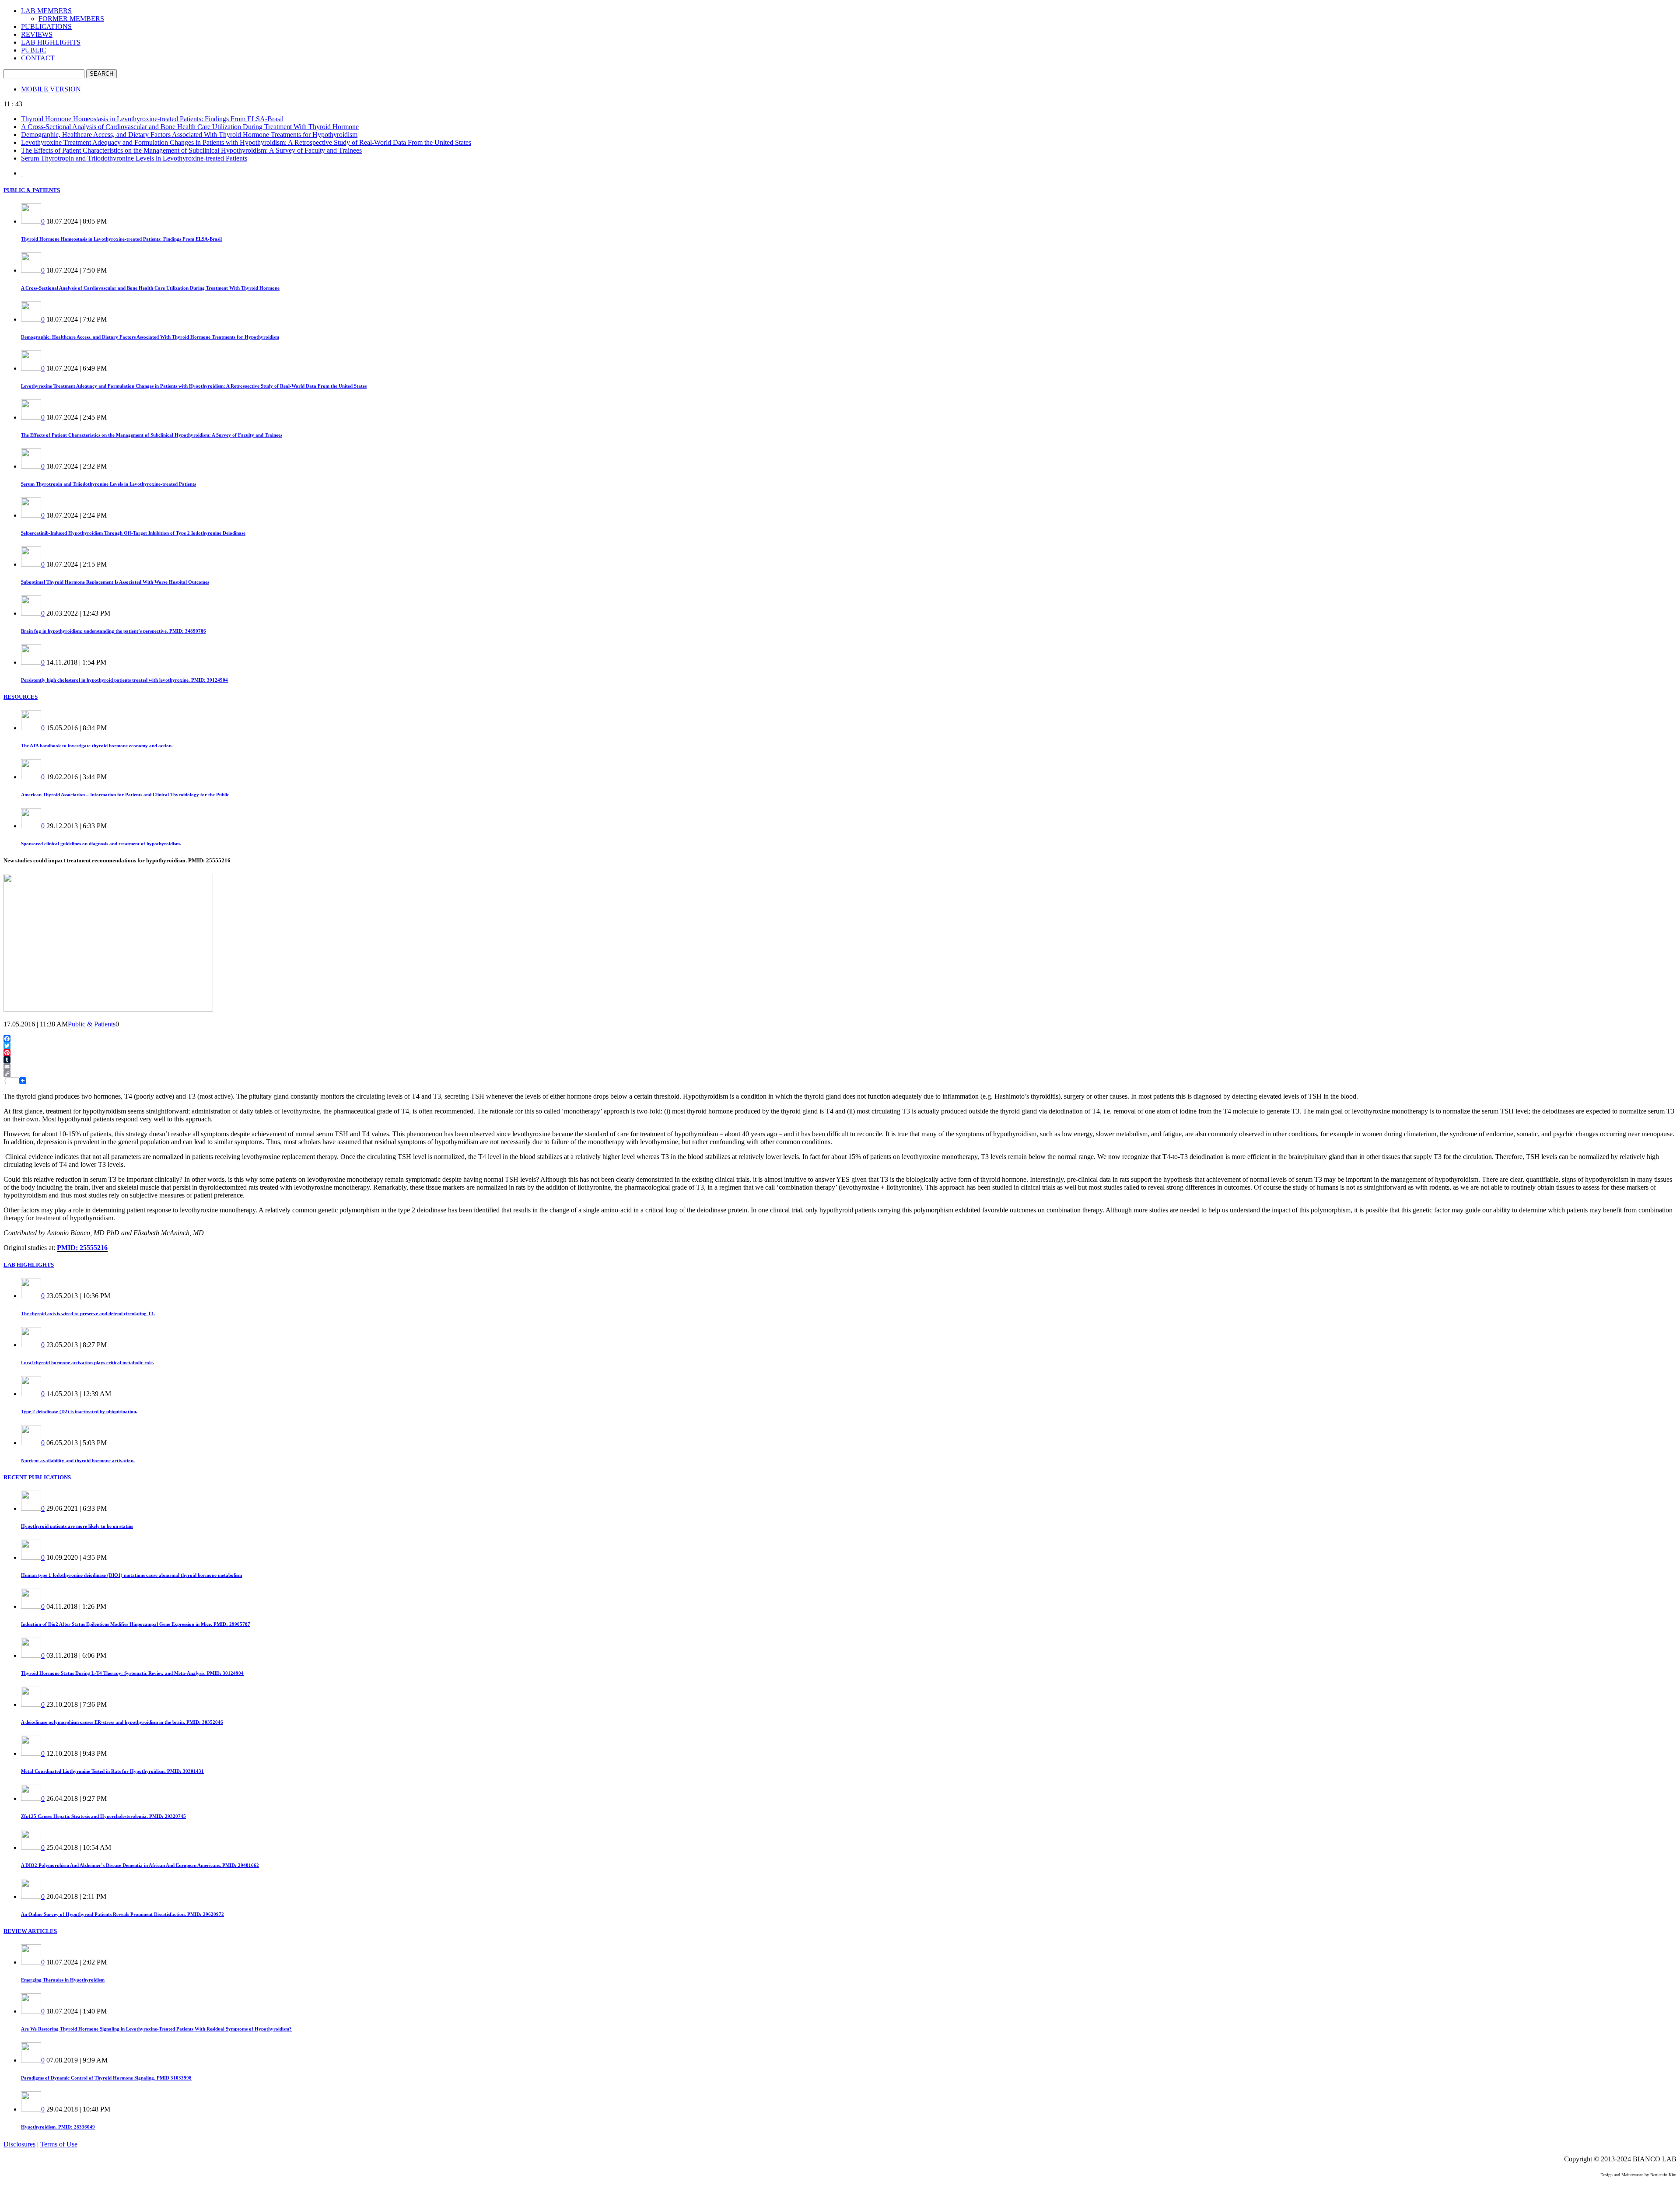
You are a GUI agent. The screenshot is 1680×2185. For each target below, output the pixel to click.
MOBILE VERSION (51, 89)
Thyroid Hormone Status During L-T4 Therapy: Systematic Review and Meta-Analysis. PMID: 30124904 (132, 1673)
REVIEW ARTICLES (30, 1931)
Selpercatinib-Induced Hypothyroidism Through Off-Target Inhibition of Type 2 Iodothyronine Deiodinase (133, 533)
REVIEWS (37, 34)
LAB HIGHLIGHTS (51, 42)
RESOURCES (21, 697)
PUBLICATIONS (46, 26)
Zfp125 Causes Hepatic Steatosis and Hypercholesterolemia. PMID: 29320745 (103, 1816)
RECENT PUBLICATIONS (37, 1477)
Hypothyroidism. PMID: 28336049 (58, 2127)
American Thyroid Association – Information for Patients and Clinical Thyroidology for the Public (125, 795)
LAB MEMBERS (46, 11)
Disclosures (19, 2144)
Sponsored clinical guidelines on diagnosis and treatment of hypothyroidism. (101, 844)
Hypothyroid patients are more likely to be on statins (77, 1526)
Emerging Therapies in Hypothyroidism (63, 1980)
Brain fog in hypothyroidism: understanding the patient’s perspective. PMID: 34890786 (114, 631)
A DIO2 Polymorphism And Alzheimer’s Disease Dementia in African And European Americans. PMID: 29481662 (140, 1865)
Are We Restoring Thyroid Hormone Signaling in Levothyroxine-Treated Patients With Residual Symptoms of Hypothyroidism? (156, 2029)
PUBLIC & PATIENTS (32, 190)
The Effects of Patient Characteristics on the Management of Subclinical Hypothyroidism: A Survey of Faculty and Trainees (191, 150)
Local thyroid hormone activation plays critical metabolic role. (87, 1362)
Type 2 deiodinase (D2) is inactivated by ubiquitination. (79, 1411)
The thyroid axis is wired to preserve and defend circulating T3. (88, 1313)
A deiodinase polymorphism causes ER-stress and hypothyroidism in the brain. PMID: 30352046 (122, 1722)
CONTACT (38, 58)
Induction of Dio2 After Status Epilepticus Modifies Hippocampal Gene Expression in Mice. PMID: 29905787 (136, 1624)
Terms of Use (59, 2144)
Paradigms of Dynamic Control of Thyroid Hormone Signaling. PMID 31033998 (106, 2078)
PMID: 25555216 (82, 1248)
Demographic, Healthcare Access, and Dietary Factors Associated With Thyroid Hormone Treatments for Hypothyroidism (189, 135)
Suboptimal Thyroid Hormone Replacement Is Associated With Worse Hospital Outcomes (115, 582)
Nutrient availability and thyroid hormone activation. (78, 1460)
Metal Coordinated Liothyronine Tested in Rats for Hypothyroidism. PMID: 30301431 (112, 1771)
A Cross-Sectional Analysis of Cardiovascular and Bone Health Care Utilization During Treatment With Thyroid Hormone (190, 127)
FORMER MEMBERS (71, 19)
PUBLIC (34, 50)
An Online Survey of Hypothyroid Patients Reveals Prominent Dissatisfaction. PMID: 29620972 (122, 1914)
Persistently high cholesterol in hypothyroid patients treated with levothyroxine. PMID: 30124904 (124, 680)
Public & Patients (92, 1024)
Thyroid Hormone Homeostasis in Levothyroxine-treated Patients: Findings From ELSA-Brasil (152, 119)
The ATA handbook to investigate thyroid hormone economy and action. (97, 746)
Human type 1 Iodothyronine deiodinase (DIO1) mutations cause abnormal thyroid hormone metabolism (131, 1575)
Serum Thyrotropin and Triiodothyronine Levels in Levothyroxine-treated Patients (134, 158)
